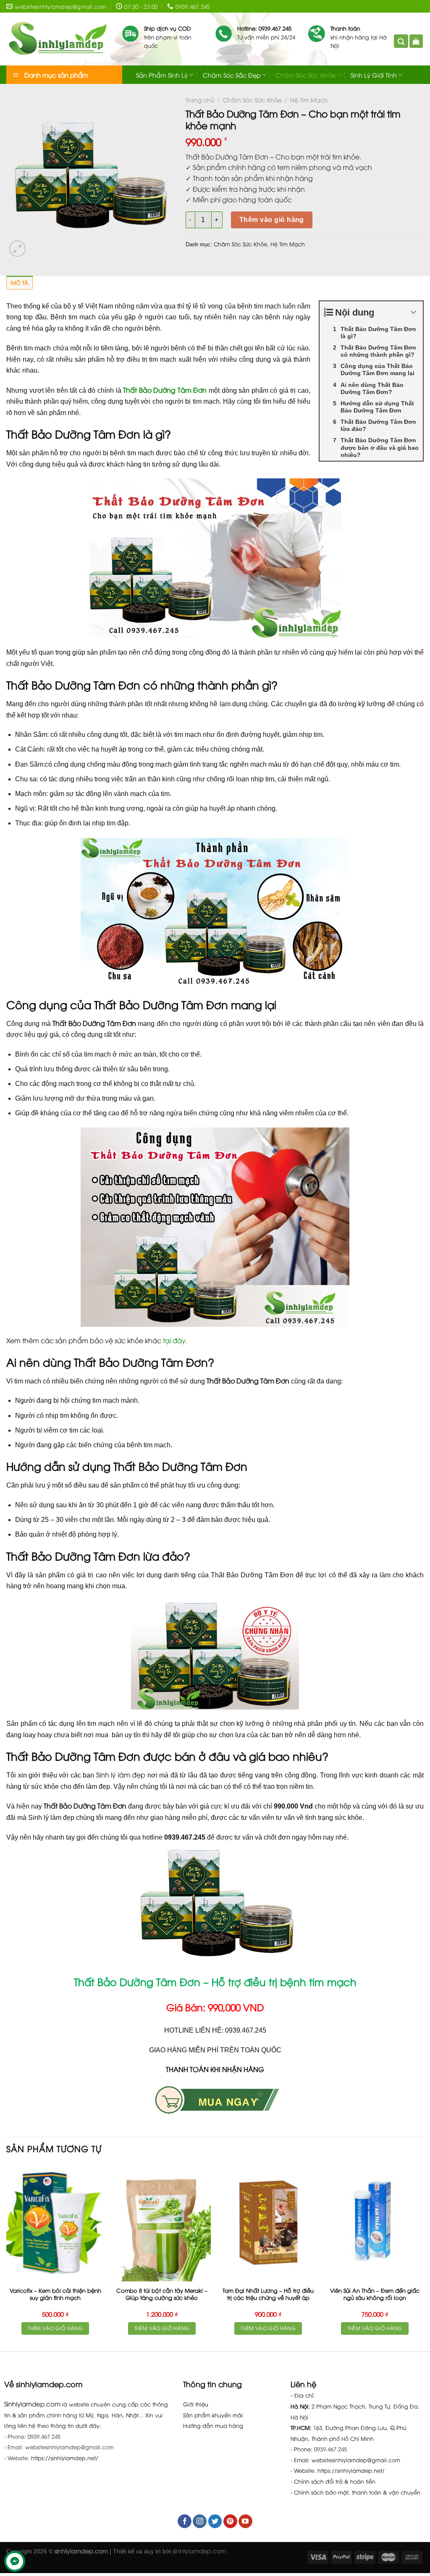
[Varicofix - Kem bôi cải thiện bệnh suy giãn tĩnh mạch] (55, 2223)
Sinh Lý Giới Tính (374, 75)
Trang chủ (200, 100)
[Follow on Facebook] (185, 2521)
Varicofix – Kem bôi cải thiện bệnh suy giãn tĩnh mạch (55, 2294)
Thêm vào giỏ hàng (272, 220)
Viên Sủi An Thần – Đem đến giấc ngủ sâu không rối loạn (375, 2294)
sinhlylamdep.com (199, 2551)
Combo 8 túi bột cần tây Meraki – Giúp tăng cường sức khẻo (162, 2294)
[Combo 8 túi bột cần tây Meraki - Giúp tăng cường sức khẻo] (162, 2223)
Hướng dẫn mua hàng (213, 2425)
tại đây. (175, 1340)
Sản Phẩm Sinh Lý (162, 75)
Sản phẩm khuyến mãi (213, 2415)
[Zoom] (17, 249)
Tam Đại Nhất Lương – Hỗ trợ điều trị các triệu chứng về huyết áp (268, 2294)
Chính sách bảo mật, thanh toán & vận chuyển (357, 2492)
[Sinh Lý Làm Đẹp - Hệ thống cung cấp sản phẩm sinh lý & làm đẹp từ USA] (58, 39)
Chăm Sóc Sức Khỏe (305, 75)
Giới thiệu (196, 2404)
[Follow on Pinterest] (230, 2521)
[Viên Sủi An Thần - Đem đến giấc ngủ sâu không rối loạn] (375, 2223)
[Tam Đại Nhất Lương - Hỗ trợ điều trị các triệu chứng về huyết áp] (268, 2223)
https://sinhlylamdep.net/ (65, 2458)
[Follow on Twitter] (215, 2521)
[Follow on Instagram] (200, 2521)
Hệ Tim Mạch (309, 100)
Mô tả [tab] (20, 282)
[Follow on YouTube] (245, 2521)
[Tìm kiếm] (401, 41)
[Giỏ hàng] (416, 41)
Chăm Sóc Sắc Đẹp (232, 75)
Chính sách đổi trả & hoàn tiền (335, 2481)
